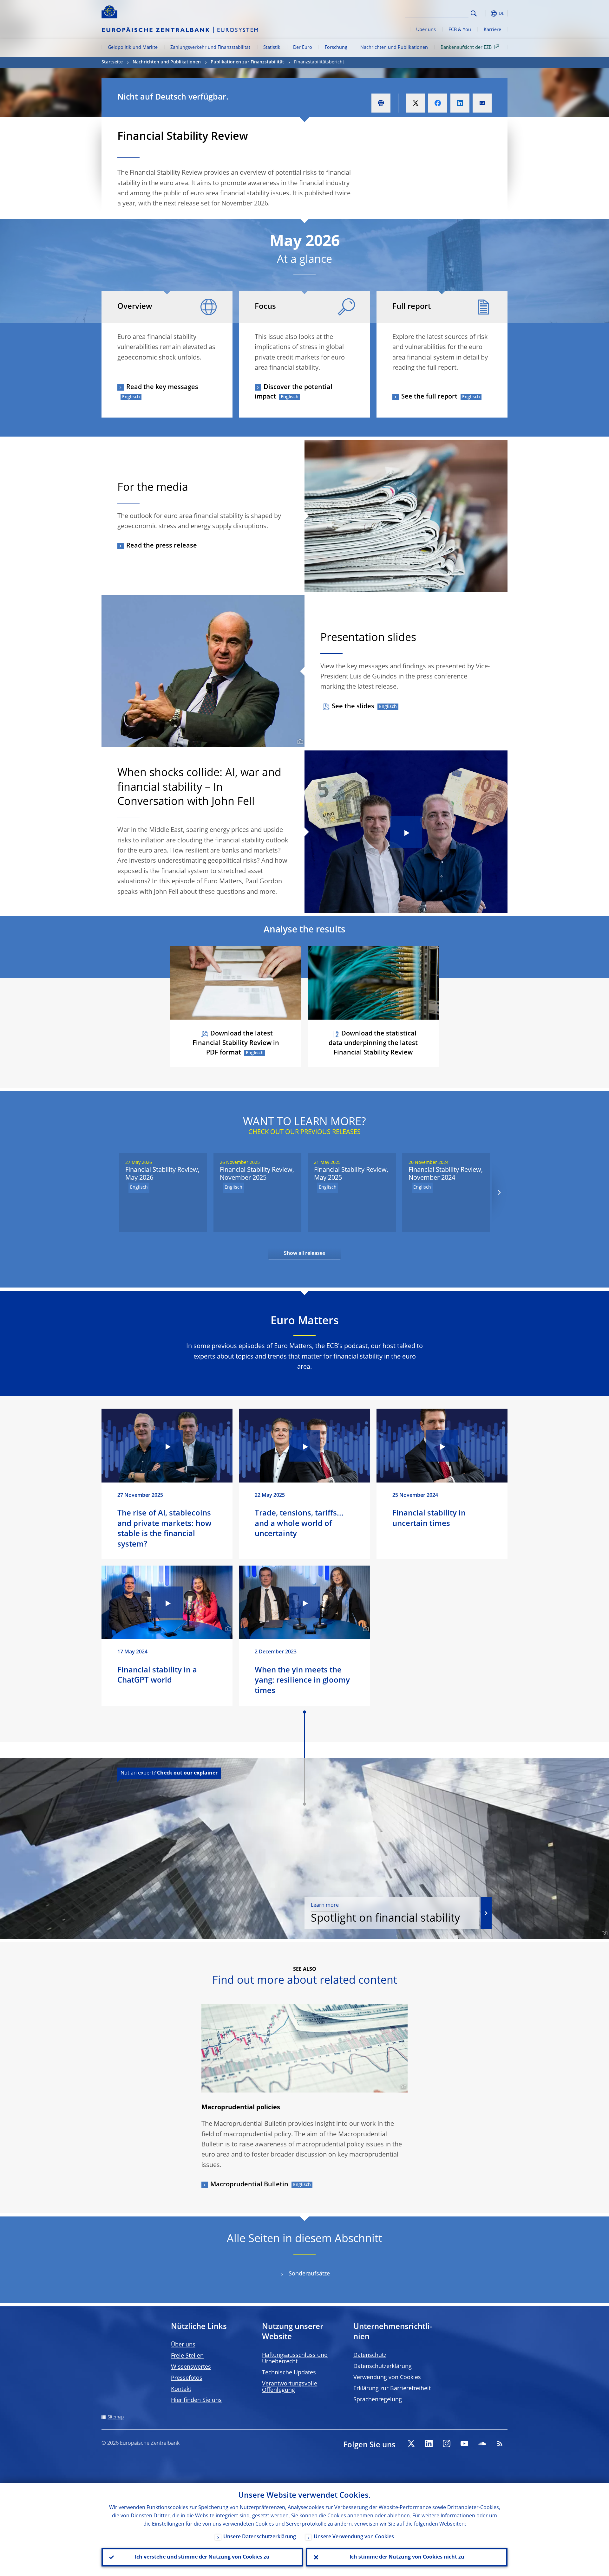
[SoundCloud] (482, 2443)
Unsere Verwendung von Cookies (354, 2537)
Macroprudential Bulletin (249, 2185)
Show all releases (304, 1254)
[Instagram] (447, 2443)
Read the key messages (162, 387)
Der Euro (303, 48)
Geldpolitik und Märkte (133, 48)
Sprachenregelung (378, 2400)
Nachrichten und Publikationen (394, 48)
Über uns (426, 30)
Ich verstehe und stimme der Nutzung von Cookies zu (202, 2557)
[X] (411, 2443)
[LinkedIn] (429, 2443)
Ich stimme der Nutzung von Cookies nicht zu (407, 2557)
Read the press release (162, 546)
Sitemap (116, 2417)
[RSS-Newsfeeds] (500, 2443)
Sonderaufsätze (309, 2274)
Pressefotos (187, 2378)
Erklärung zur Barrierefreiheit (392, 2389)
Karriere (492, 30)
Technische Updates (289, 2373)
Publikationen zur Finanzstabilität (247, 62)
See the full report (429, 397)
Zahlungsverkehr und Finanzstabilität (210, 48)
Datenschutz (370, 2355)
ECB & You (460, 30)
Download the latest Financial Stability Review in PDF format (236, 1043)
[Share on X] (416, 103)
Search (474, 13)
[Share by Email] (482, 103)
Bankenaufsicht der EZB (466, 48)
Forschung (336, 48)
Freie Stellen (187, 2356)
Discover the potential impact (294, 392)
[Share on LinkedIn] (460, 103)
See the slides (353, 707)
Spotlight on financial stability (385, 1914)
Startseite (112, 62)
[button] (485, 13)
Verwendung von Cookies (387, 2378)
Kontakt (181, 2389)
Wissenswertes (191, 2367)
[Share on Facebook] (438, 103)
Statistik (272, 48)
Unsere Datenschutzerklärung (260, 2537)
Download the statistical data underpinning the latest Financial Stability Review (373, 1043)
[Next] (499, 1192)
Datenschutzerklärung (383, 2366)
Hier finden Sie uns (196, 2400)
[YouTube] (464, 2443)
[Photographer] (299, 742)
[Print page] (381, 103)
